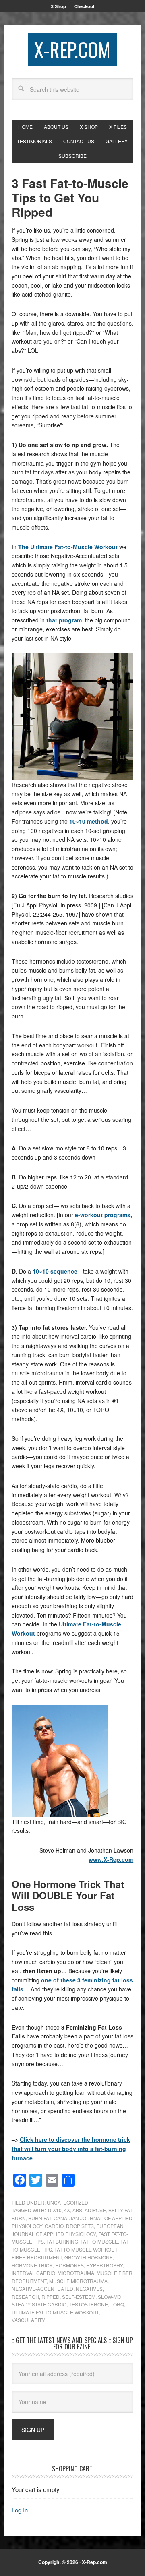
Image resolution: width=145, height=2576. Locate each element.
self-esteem (79, 2297)
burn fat (40, 2218)
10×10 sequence (55, 1271)
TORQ (117, 2304)
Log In (20, 2510)
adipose (95, 2210)
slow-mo (110, 2297)
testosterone (88, 2304)
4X (67, 2210)
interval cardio (33, 2273)
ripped (51, 2297)
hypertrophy (105, 2265)
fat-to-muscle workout (86, 2249)
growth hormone (89, 2257)
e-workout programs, (104, 1215)
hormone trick (32, 2265)
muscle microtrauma (78, 2281)
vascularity (28, 2320)
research (25, 2297)
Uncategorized (67, 2202)
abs (77, 2210)
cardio (54, 2226)
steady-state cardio (39, 2304)
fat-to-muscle (99, 2241)
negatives (89, 2289)
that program (64, 620)
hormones (69, 2265)
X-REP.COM (72, 49)
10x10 (54, 2210)
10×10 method (89, 821)
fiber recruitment (37, 2257)
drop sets (80, 2226)
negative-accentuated (42, 2289)
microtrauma (76, 2273)
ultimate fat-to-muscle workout (55, 2312)
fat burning (62, 2241)
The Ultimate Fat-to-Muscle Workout (68, 547)
